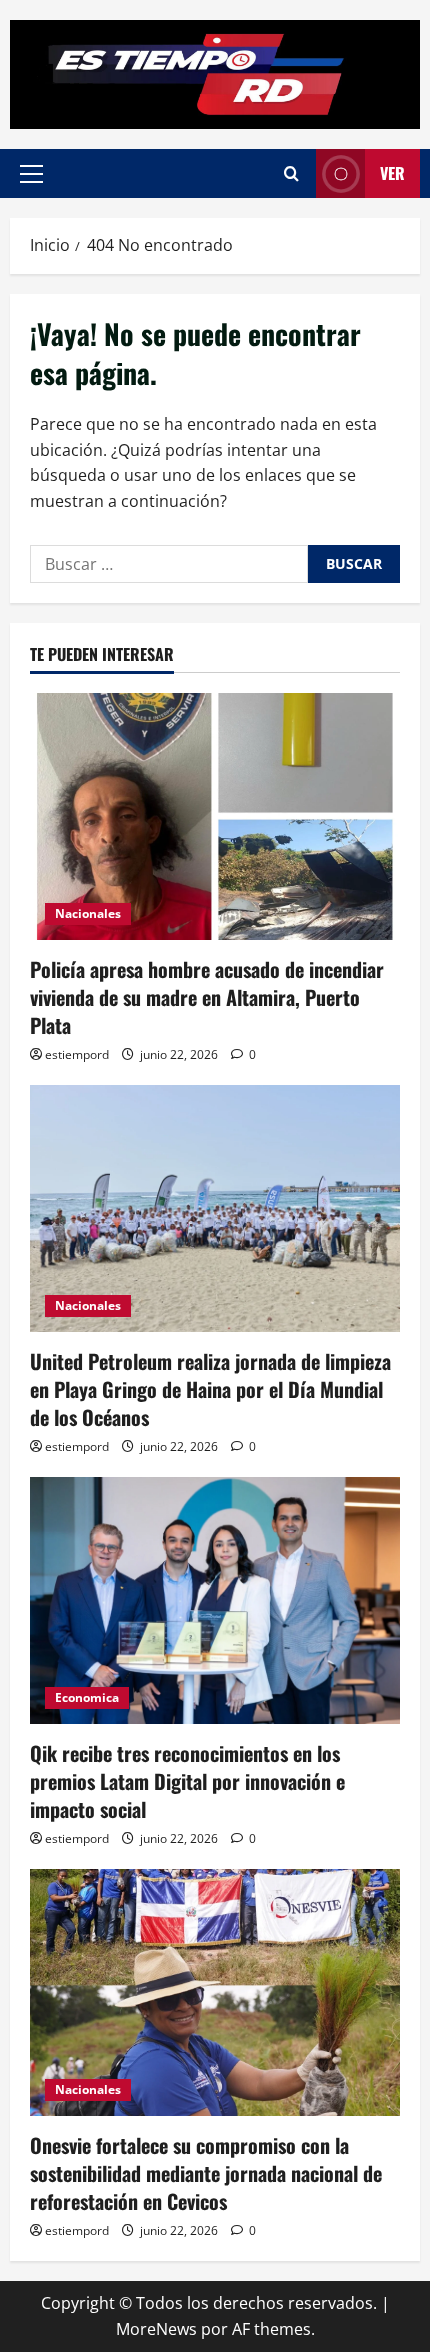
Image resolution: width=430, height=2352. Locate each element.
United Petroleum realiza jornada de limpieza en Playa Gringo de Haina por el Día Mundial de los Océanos (210, 1389)
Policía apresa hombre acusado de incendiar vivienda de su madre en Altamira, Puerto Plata (207, 997)
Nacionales (88, 913)
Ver (392, 173)
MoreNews (156, 2329)
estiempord (77, 1054)
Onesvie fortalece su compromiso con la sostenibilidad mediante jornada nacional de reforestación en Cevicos (206, 2173)
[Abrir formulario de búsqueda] (291, 173)
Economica (87, 1697)
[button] (31, 174)
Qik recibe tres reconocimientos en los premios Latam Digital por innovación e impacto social (187, 1781)
